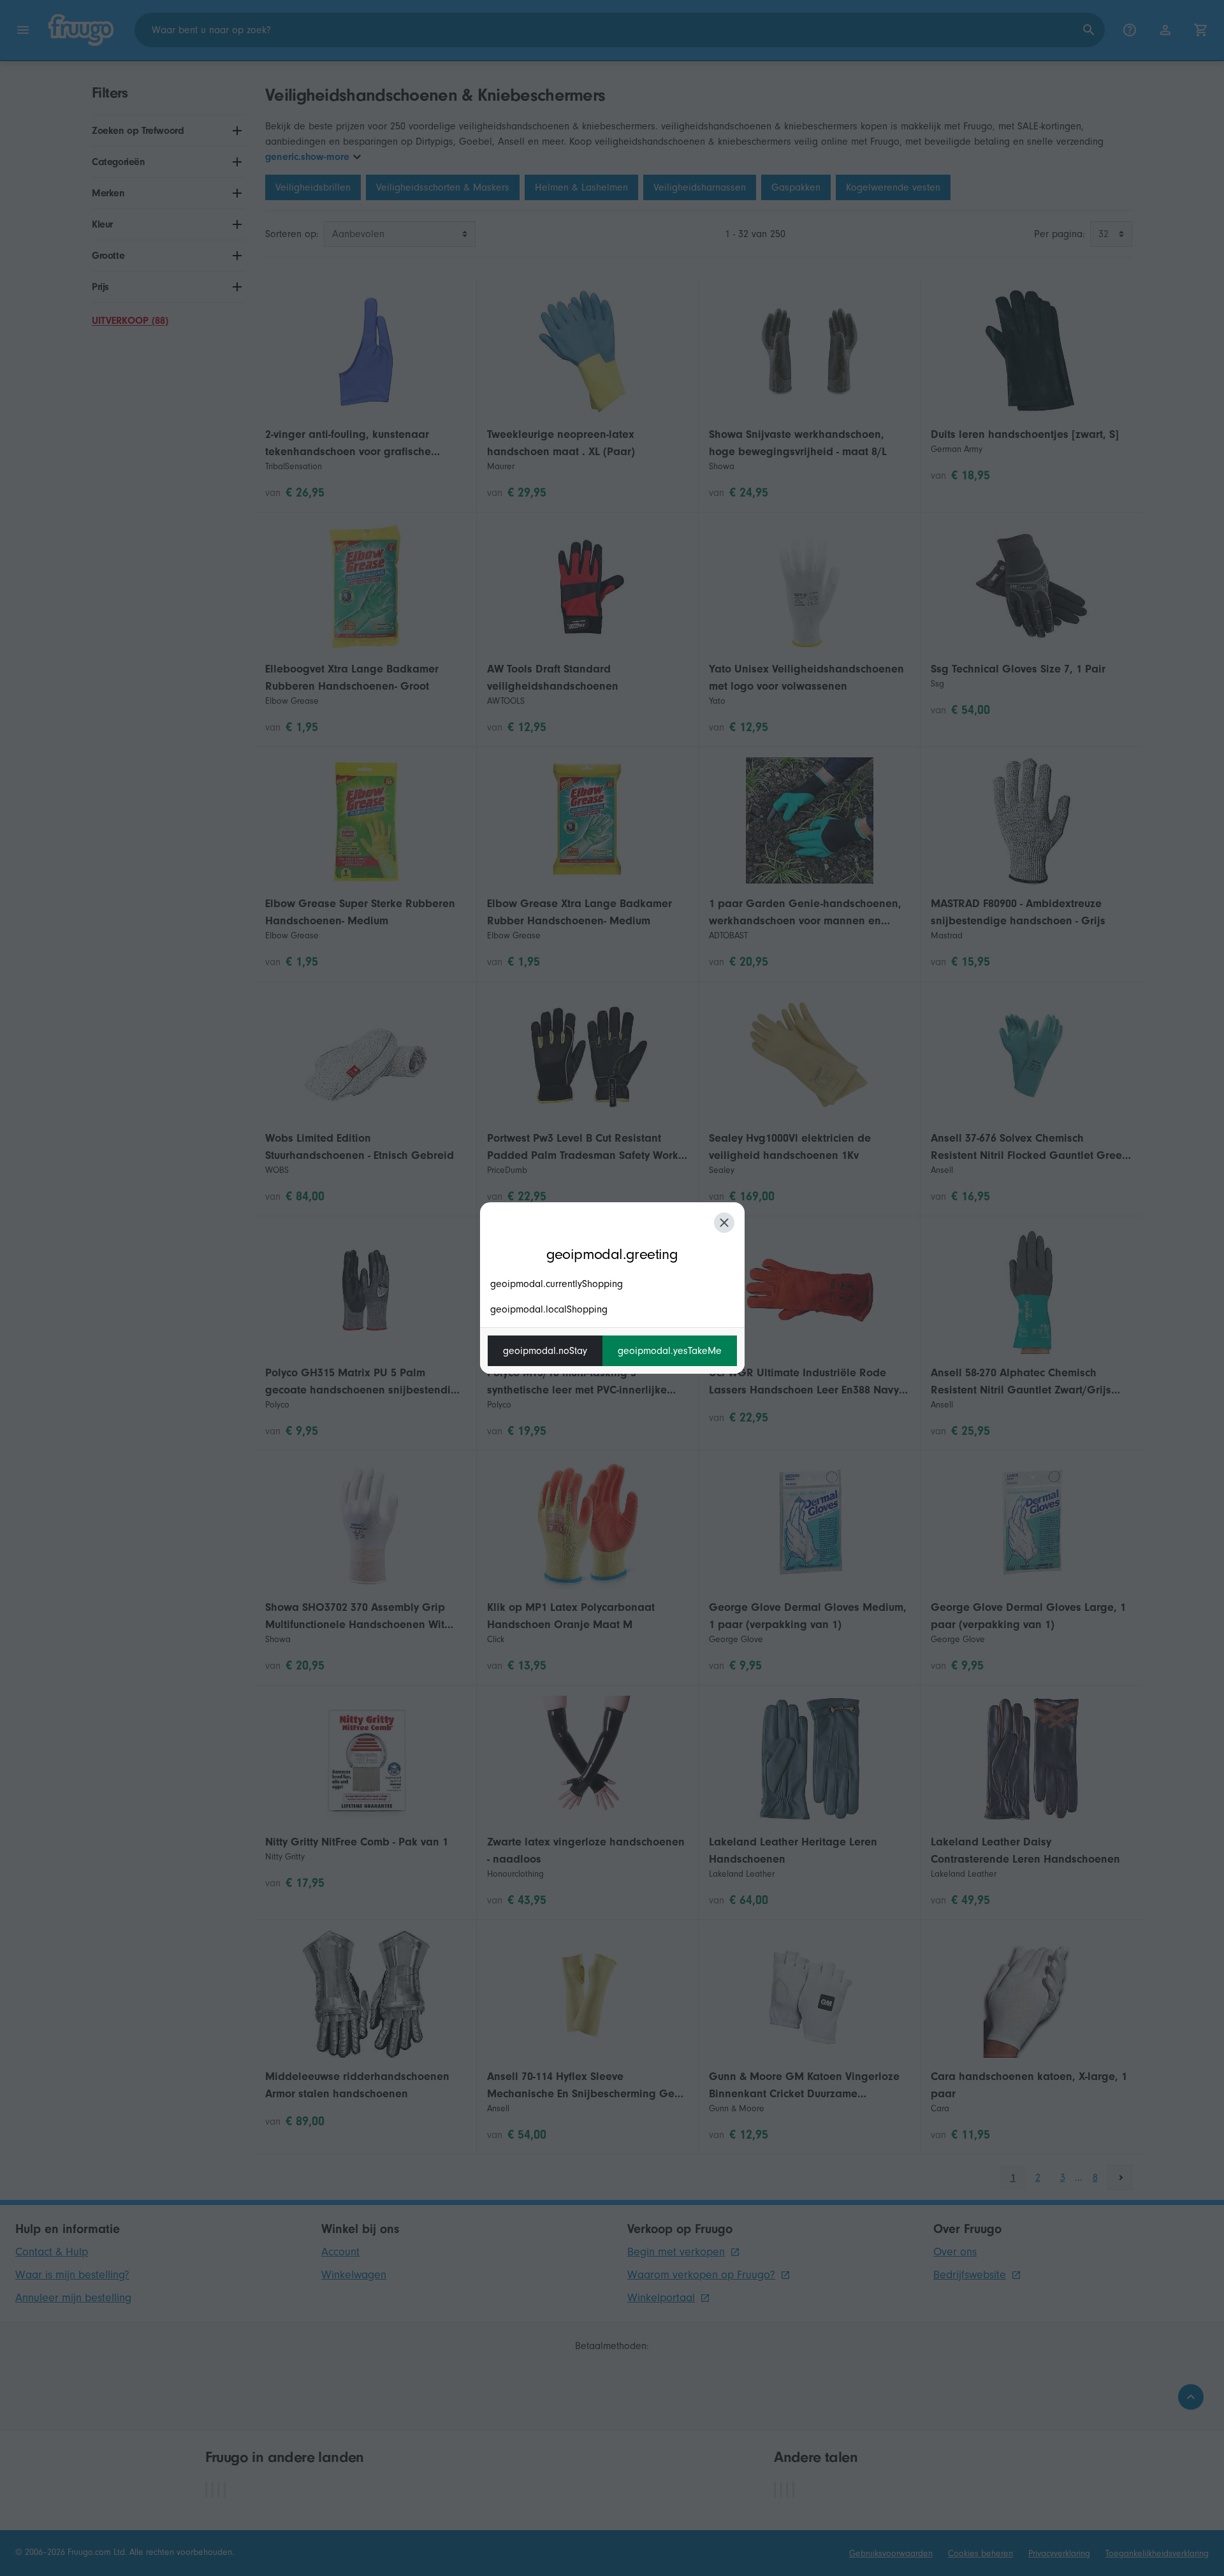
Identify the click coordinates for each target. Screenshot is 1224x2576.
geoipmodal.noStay (545, 1351)
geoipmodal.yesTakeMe (670, 1351)
